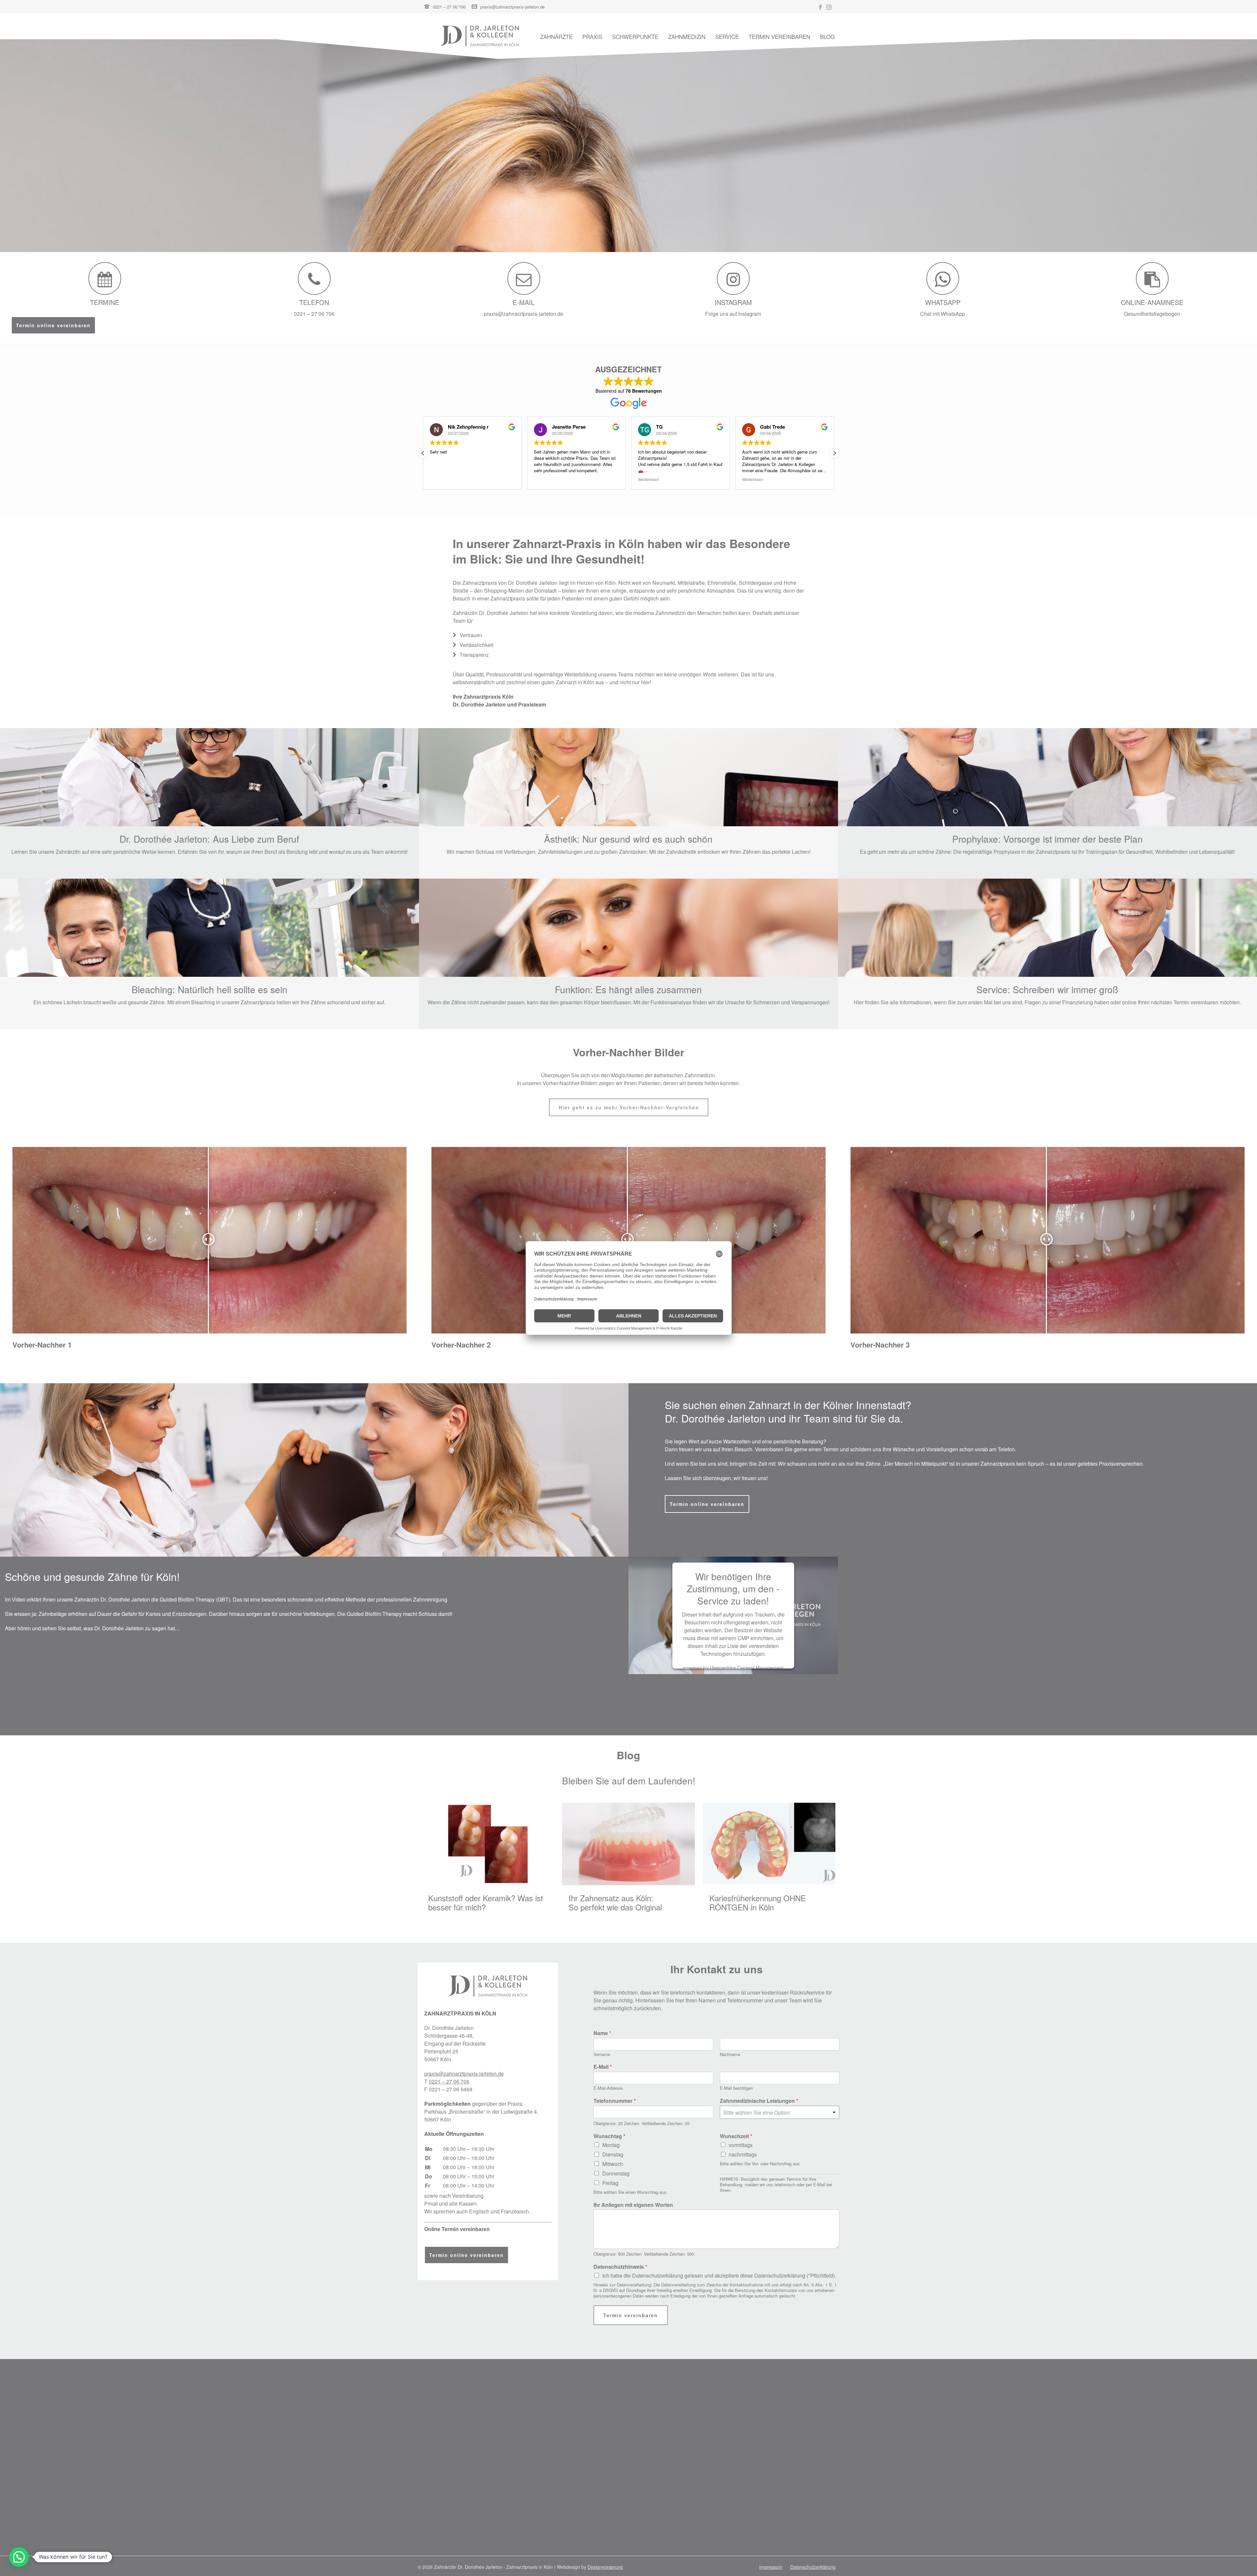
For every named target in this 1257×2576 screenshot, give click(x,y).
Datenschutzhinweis (620, 2267)
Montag (611, 2145)
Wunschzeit (736, 2136)
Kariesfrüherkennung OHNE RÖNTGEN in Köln (758, 1903)
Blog (827, 37)
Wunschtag (609, 2136)
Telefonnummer (615, 2101)
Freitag (610, 2183)
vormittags (741, 2145)
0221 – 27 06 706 (449, 7)
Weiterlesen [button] (440, 479)
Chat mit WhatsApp (943, 314)
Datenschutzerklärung (813, 2567)
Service (727, 37)
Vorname (602, 2055)
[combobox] (780, 2112)
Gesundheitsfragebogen (1152, 314)
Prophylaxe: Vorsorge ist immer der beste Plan (1047, 839)
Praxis (592, 37)
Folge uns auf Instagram (733, 314)
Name (602, 2033)
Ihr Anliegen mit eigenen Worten (633, 2205)
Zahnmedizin (687, 37)
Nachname (730, 2055)
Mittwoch (613, 2164)
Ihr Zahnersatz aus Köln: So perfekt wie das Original (615, 1903)
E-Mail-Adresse (608, 2088)
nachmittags (743, 2154)
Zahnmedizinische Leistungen (759, 2101)
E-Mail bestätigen (736, 2088)
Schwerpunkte (635, 37)
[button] (423, 453)
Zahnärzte (556, 37)
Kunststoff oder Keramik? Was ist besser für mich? (486, 1903)
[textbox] (777, 2113)
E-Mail (603, 2067)
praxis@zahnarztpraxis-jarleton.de (512, 7)
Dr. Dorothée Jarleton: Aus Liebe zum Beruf (209, 839)
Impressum (771, 2567)
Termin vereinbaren (779, 37)
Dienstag (613, 2154)
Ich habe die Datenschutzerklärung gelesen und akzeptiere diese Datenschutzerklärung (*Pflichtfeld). (719, 2275)
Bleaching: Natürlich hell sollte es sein (209, 989)
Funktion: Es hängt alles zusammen (628, 989)
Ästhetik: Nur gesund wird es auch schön (628, 839)
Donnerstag (616, 2173)
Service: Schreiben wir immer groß (1047, 989)
